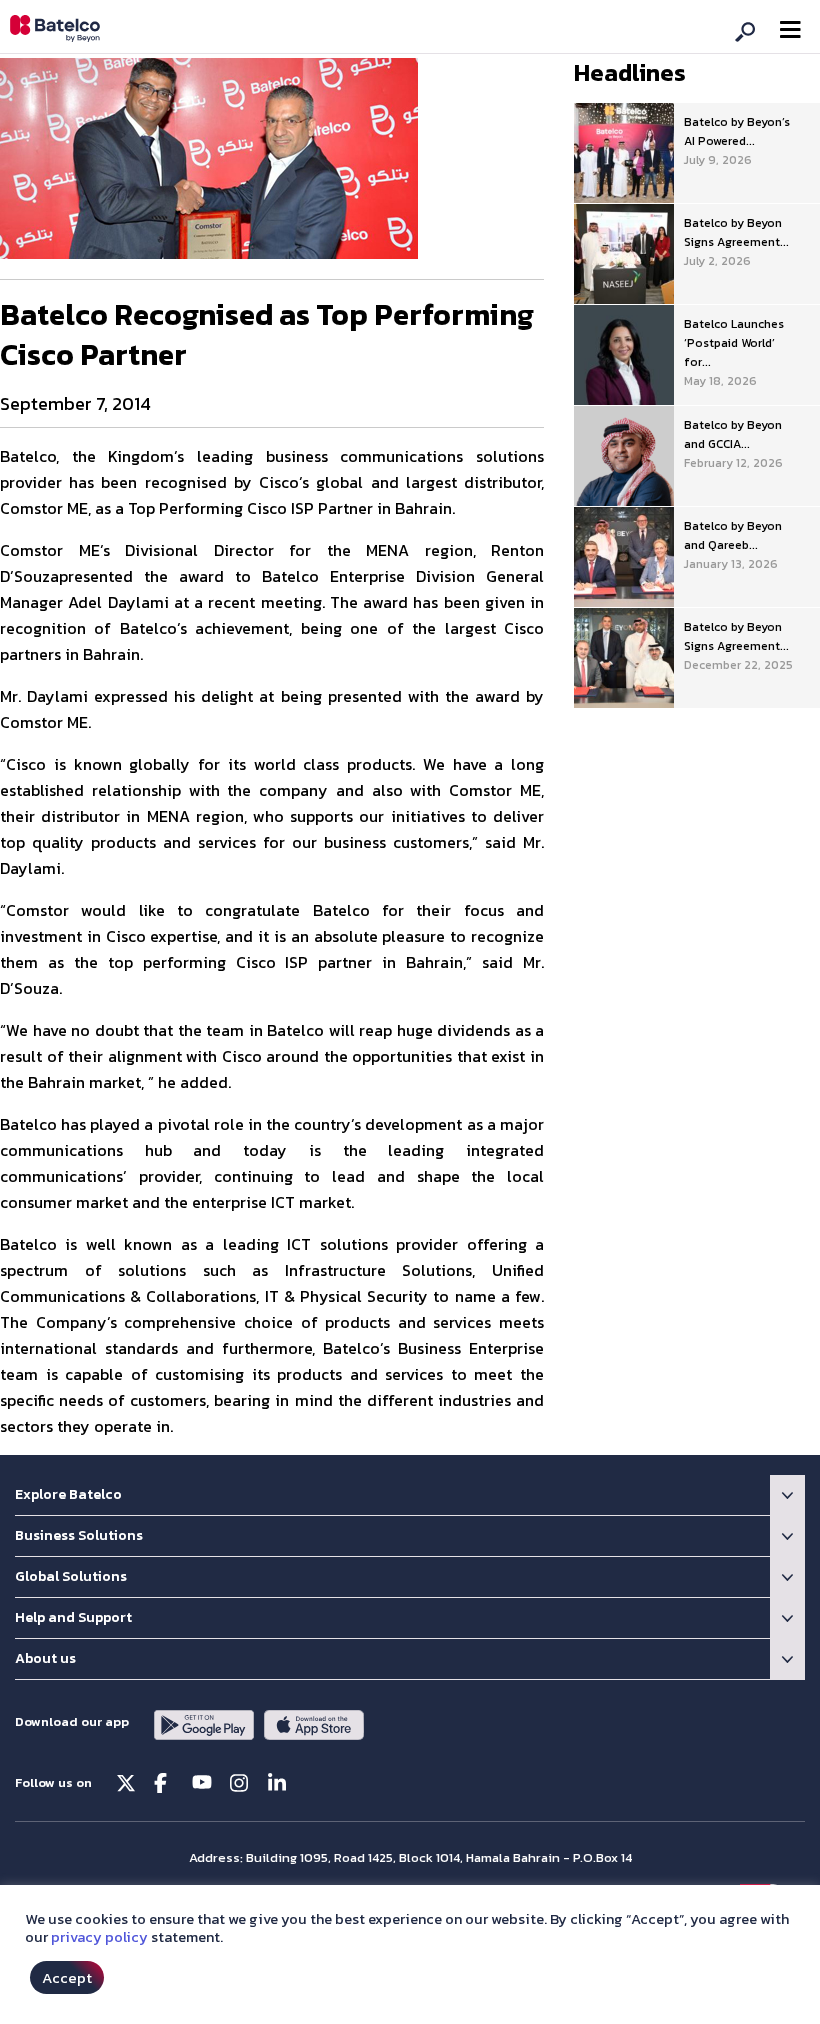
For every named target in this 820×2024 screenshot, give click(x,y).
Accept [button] (67, 1977)
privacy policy (99, 1937)
